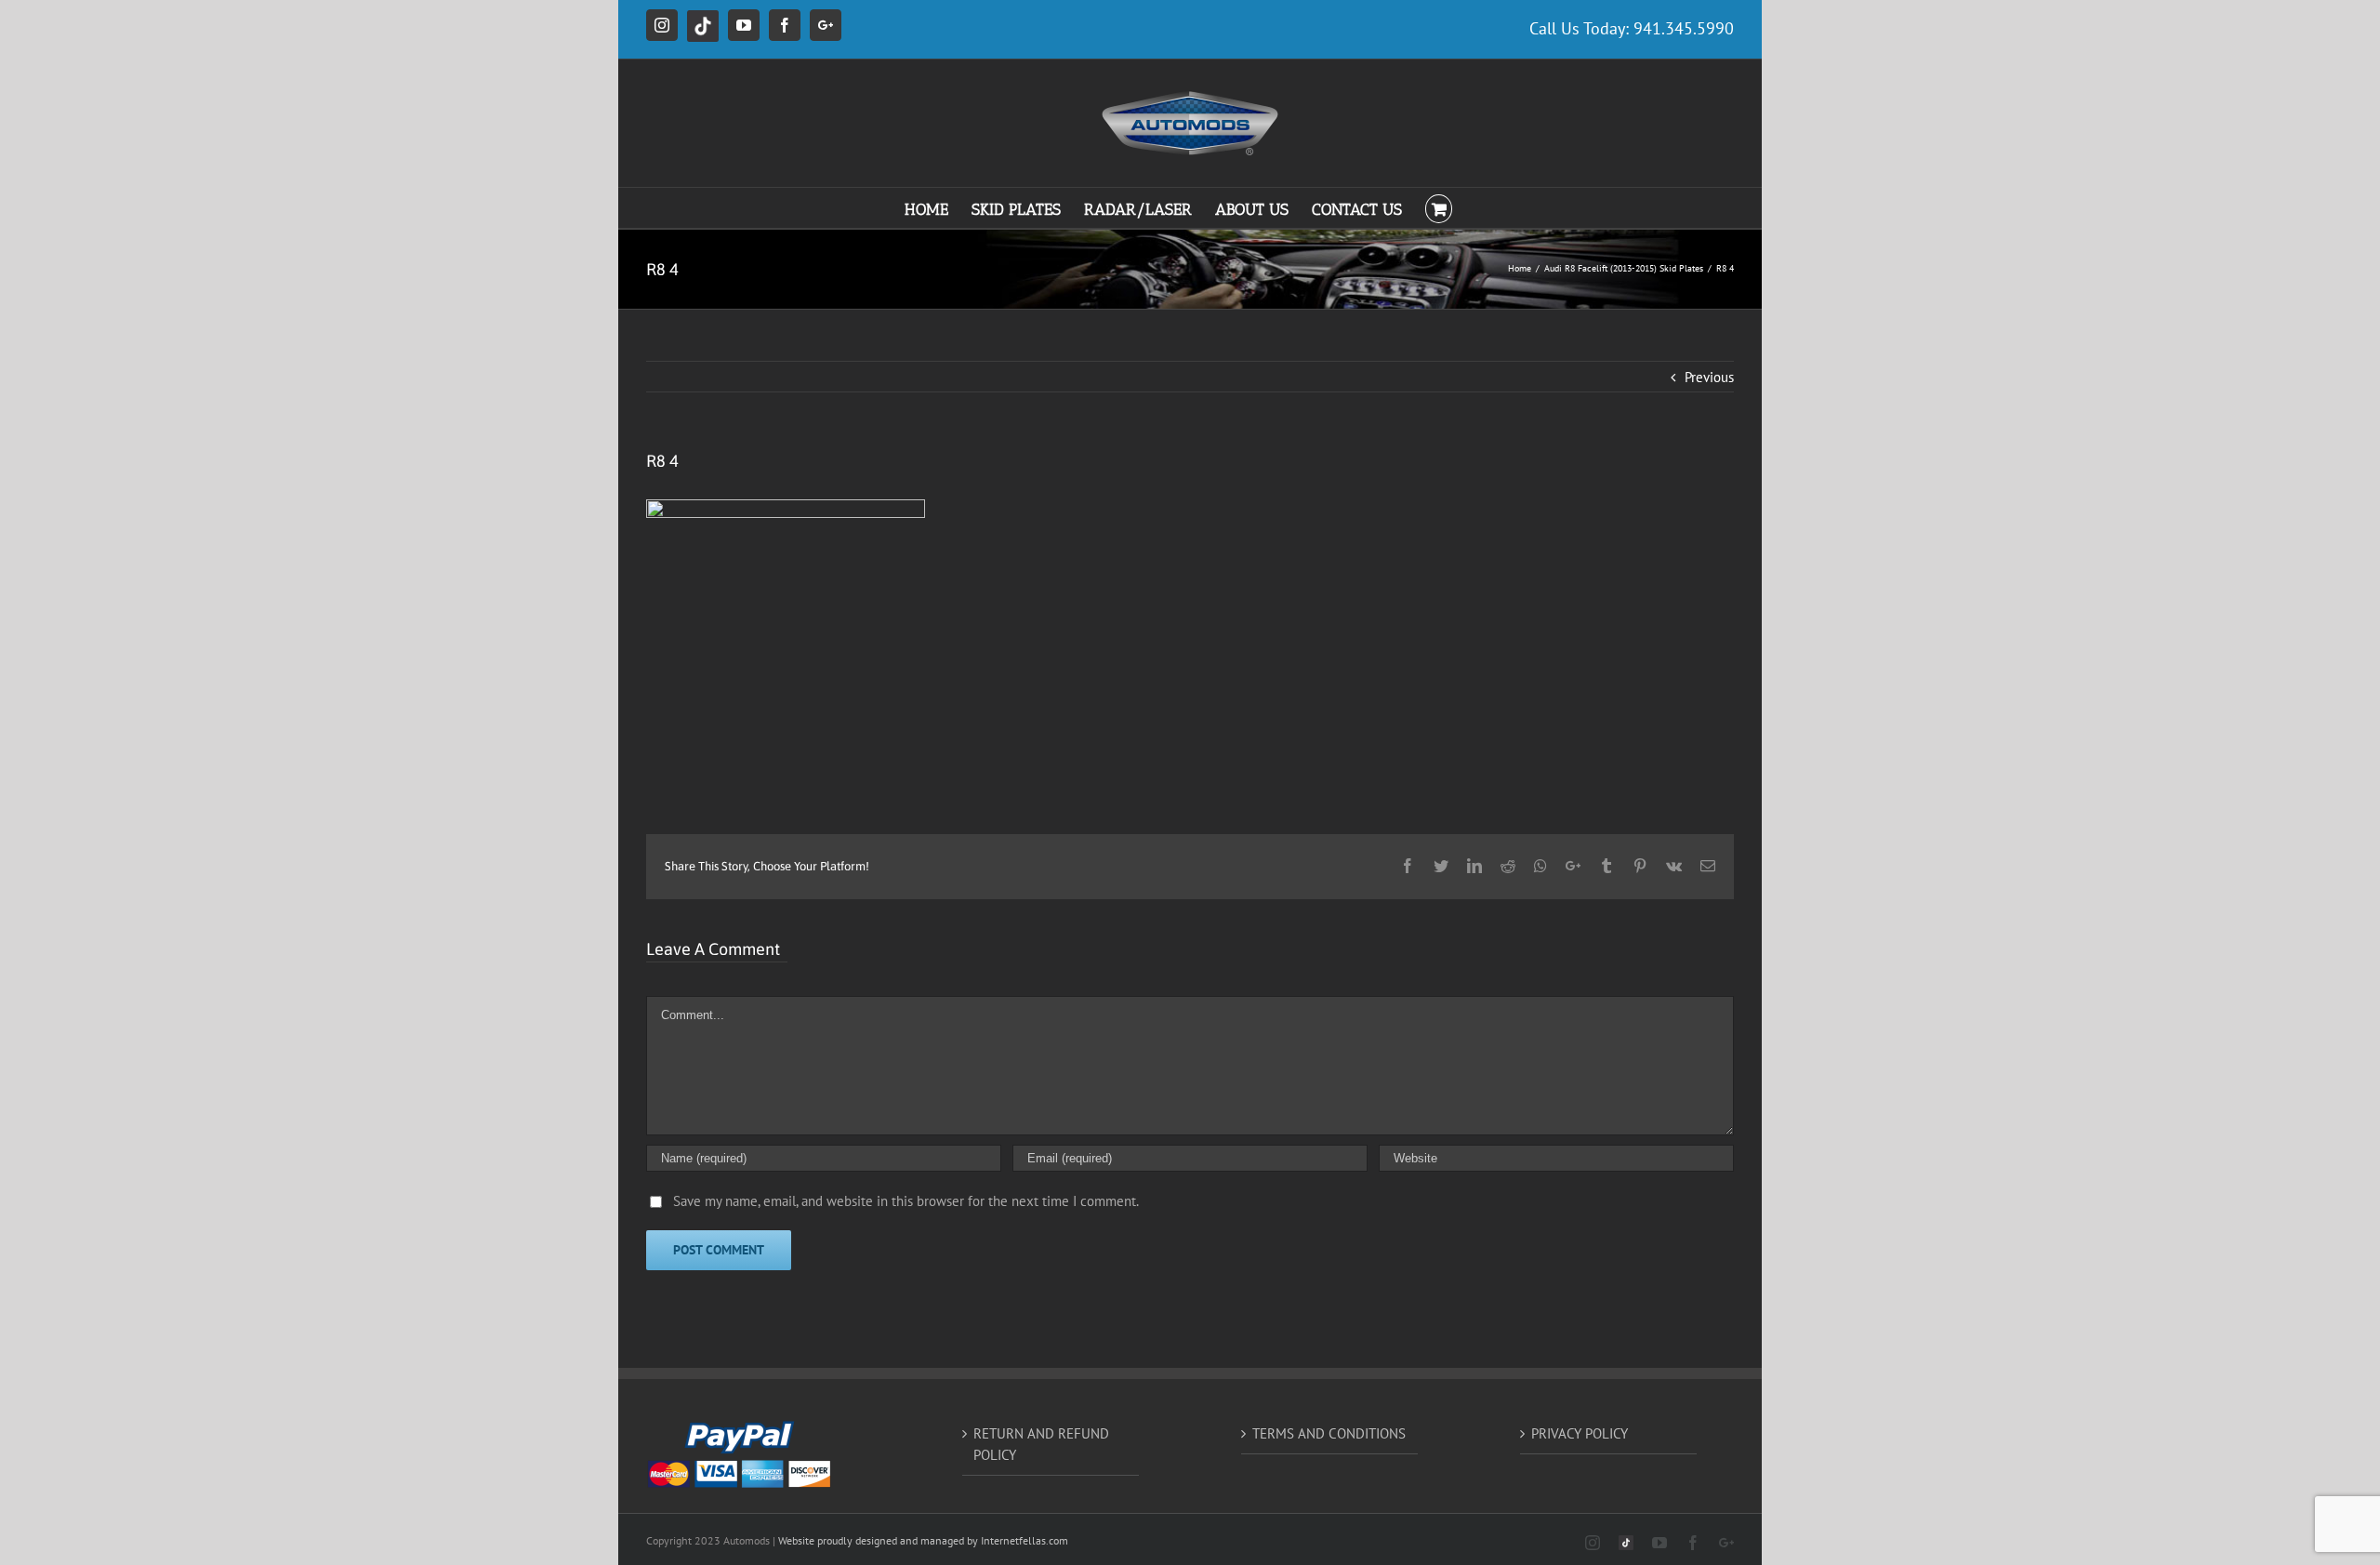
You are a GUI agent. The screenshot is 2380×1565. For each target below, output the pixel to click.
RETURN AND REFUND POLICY (1041, 1444)
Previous (1709, 377)
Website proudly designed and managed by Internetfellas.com (923, 1540)
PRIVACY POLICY (1580, 1433)
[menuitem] (938, 208)
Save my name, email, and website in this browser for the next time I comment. (906, 1201)
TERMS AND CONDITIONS (1329, 1433)
